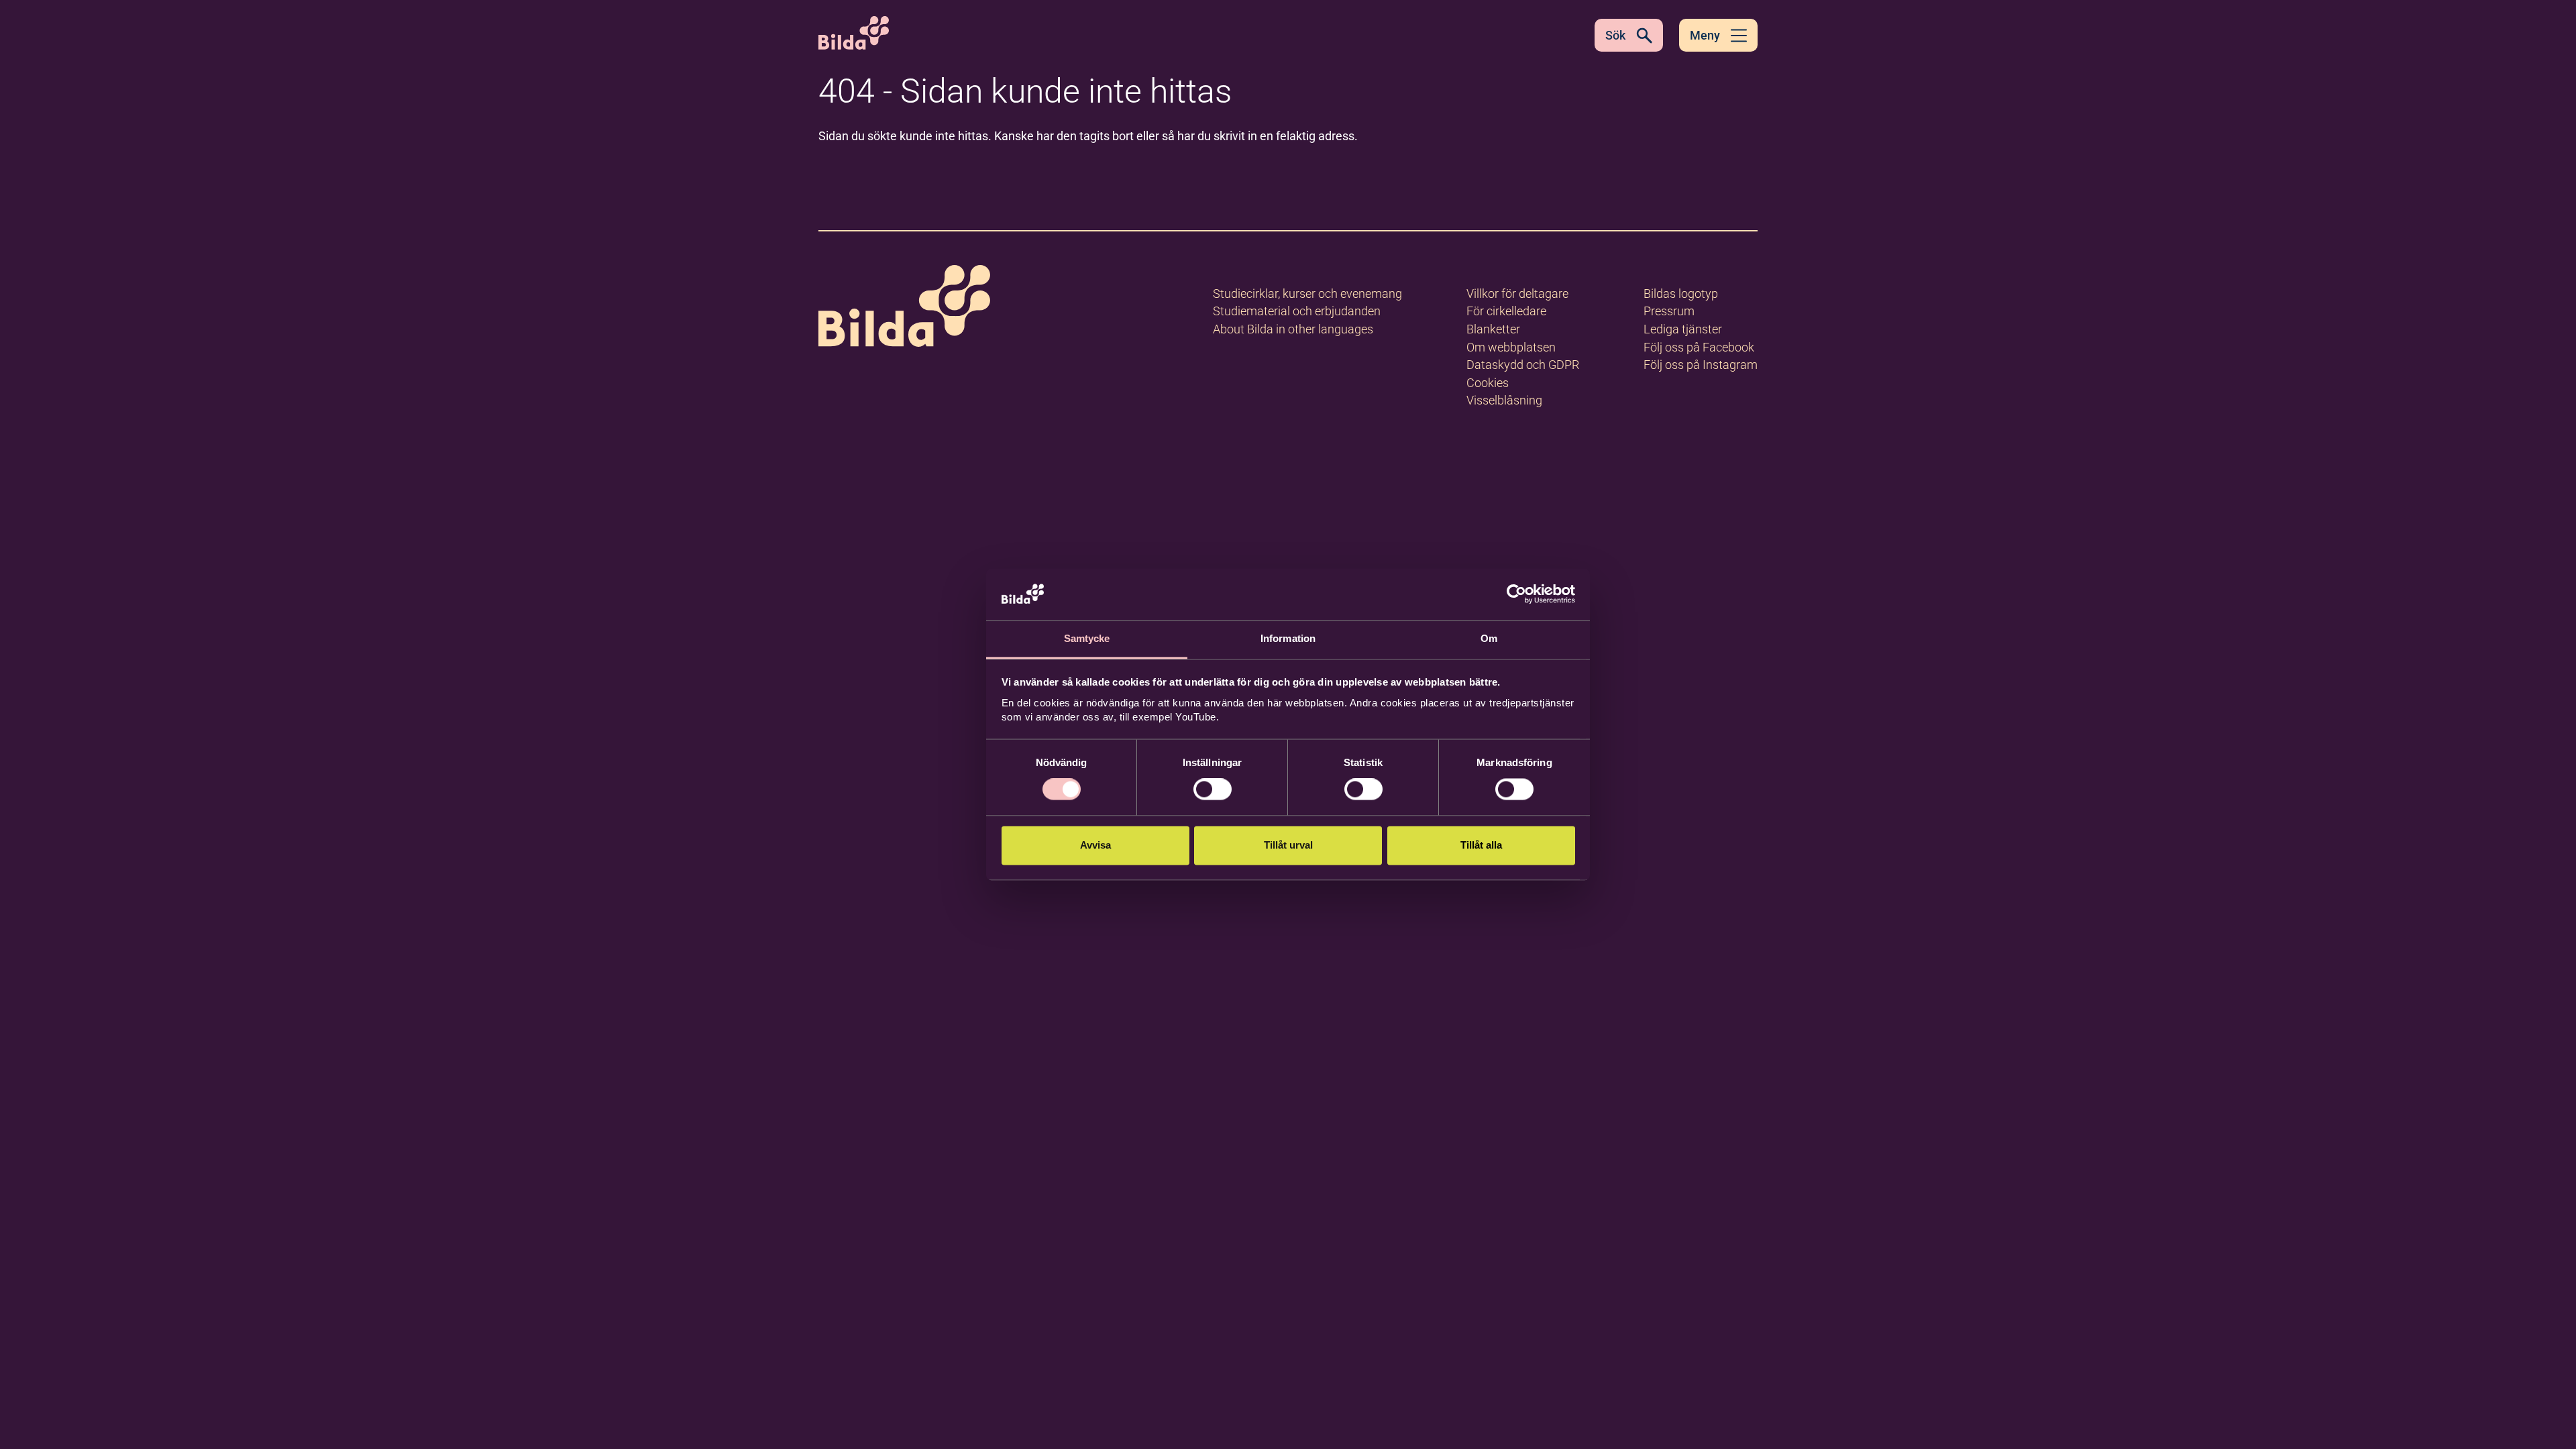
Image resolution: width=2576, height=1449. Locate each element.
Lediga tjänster (1683, 329)
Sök (1615, 35)
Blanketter (1493, 329)
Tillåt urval (1288, 845)
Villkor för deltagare (1517, 293)
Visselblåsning (1504, 400)
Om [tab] (1489, 638)
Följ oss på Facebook (1699, 347)
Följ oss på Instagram (1701, 365)
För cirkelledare (1506, 311)
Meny (1705, 35)
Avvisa (1095, 845)
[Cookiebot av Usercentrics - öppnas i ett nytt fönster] (1516, 594)
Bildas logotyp (1681, 293)
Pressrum (1669, 311)
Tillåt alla (1481, 845)
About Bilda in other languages (1293, 329)
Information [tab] (1288, 638)
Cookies (1488, 383)
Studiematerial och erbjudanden (1297, 311)
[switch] (1213, 790)
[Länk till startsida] (904, 308)
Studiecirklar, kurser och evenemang (1307, 293)
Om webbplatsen (1511, 347)
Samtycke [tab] (1087, 638)
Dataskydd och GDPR (1523, 365)
